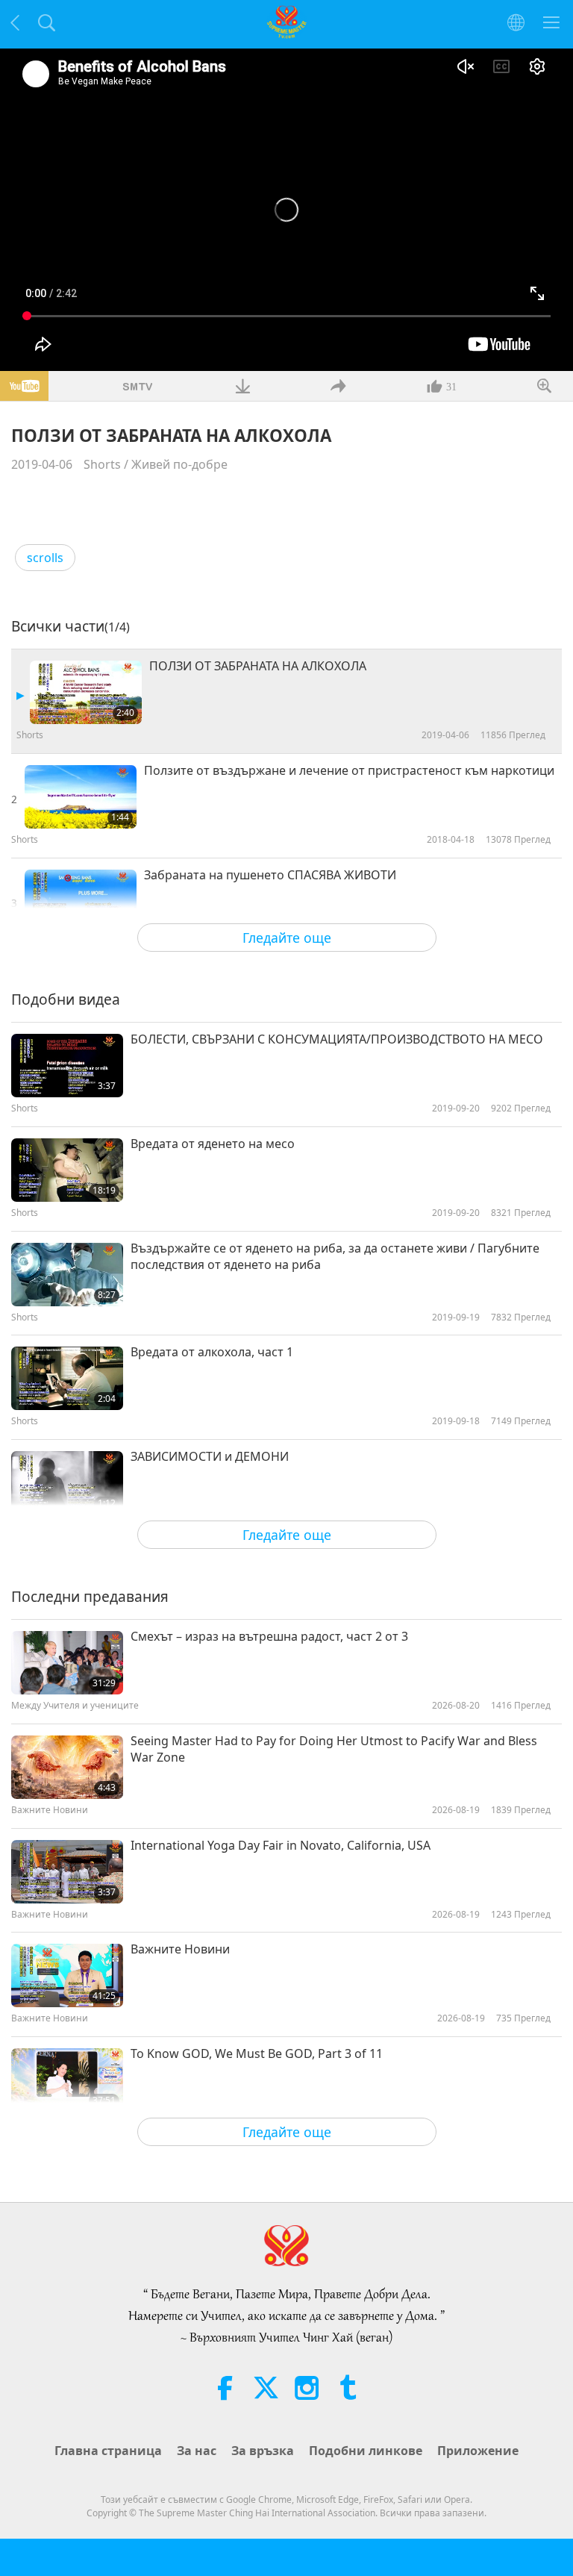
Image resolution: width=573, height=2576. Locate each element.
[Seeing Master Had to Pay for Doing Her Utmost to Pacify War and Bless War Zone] (67, 1767)
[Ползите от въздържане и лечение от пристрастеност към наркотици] (81, 797)
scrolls (45, 558)
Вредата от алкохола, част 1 (212, 1352)
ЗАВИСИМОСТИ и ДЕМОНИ (210, 1456)
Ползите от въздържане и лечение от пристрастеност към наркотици (349, 770)
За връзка (263, 2451)
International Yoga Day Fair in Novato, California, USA (281, 1845)
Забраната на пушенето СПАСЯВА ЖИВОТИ (270, 875)
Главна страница (108, 2451)
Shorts (102, 464)
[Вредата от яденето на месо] (67, 1170)
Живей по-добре (179, 464)
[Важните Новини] (67, 1975)
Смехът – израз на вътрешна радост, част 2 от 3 (269, 1636)
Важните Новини (180, 1949)
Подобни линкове (366, 2451)
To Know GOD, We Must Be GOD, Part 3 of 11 (257, 2053)
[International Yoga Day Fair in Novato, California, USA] (67, 1872)
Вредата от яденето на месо (213, 1144)
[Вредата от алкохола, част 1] (67, 1378)
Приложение (478, 2451)
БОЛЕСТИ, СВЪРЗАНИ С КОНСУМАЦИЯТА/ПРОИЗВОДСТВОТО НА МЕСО (337, 1039)
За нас (197, 2451)
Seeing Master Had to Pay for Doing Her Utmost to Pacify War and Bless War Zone (334, 1749)
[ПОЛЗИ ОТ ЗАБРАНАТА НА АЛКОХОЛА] (86, 692)
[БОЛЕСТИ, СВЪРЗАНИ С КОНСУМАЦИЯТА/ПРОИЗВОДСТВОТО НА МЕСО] (67, 1066)
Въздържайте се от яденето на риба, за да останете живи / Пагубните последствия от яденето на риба (335, 1256)
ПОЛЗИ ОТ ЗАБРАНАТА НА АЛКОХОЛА (258, 666)
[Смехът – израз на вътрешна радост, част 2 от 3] (67, 1663)
